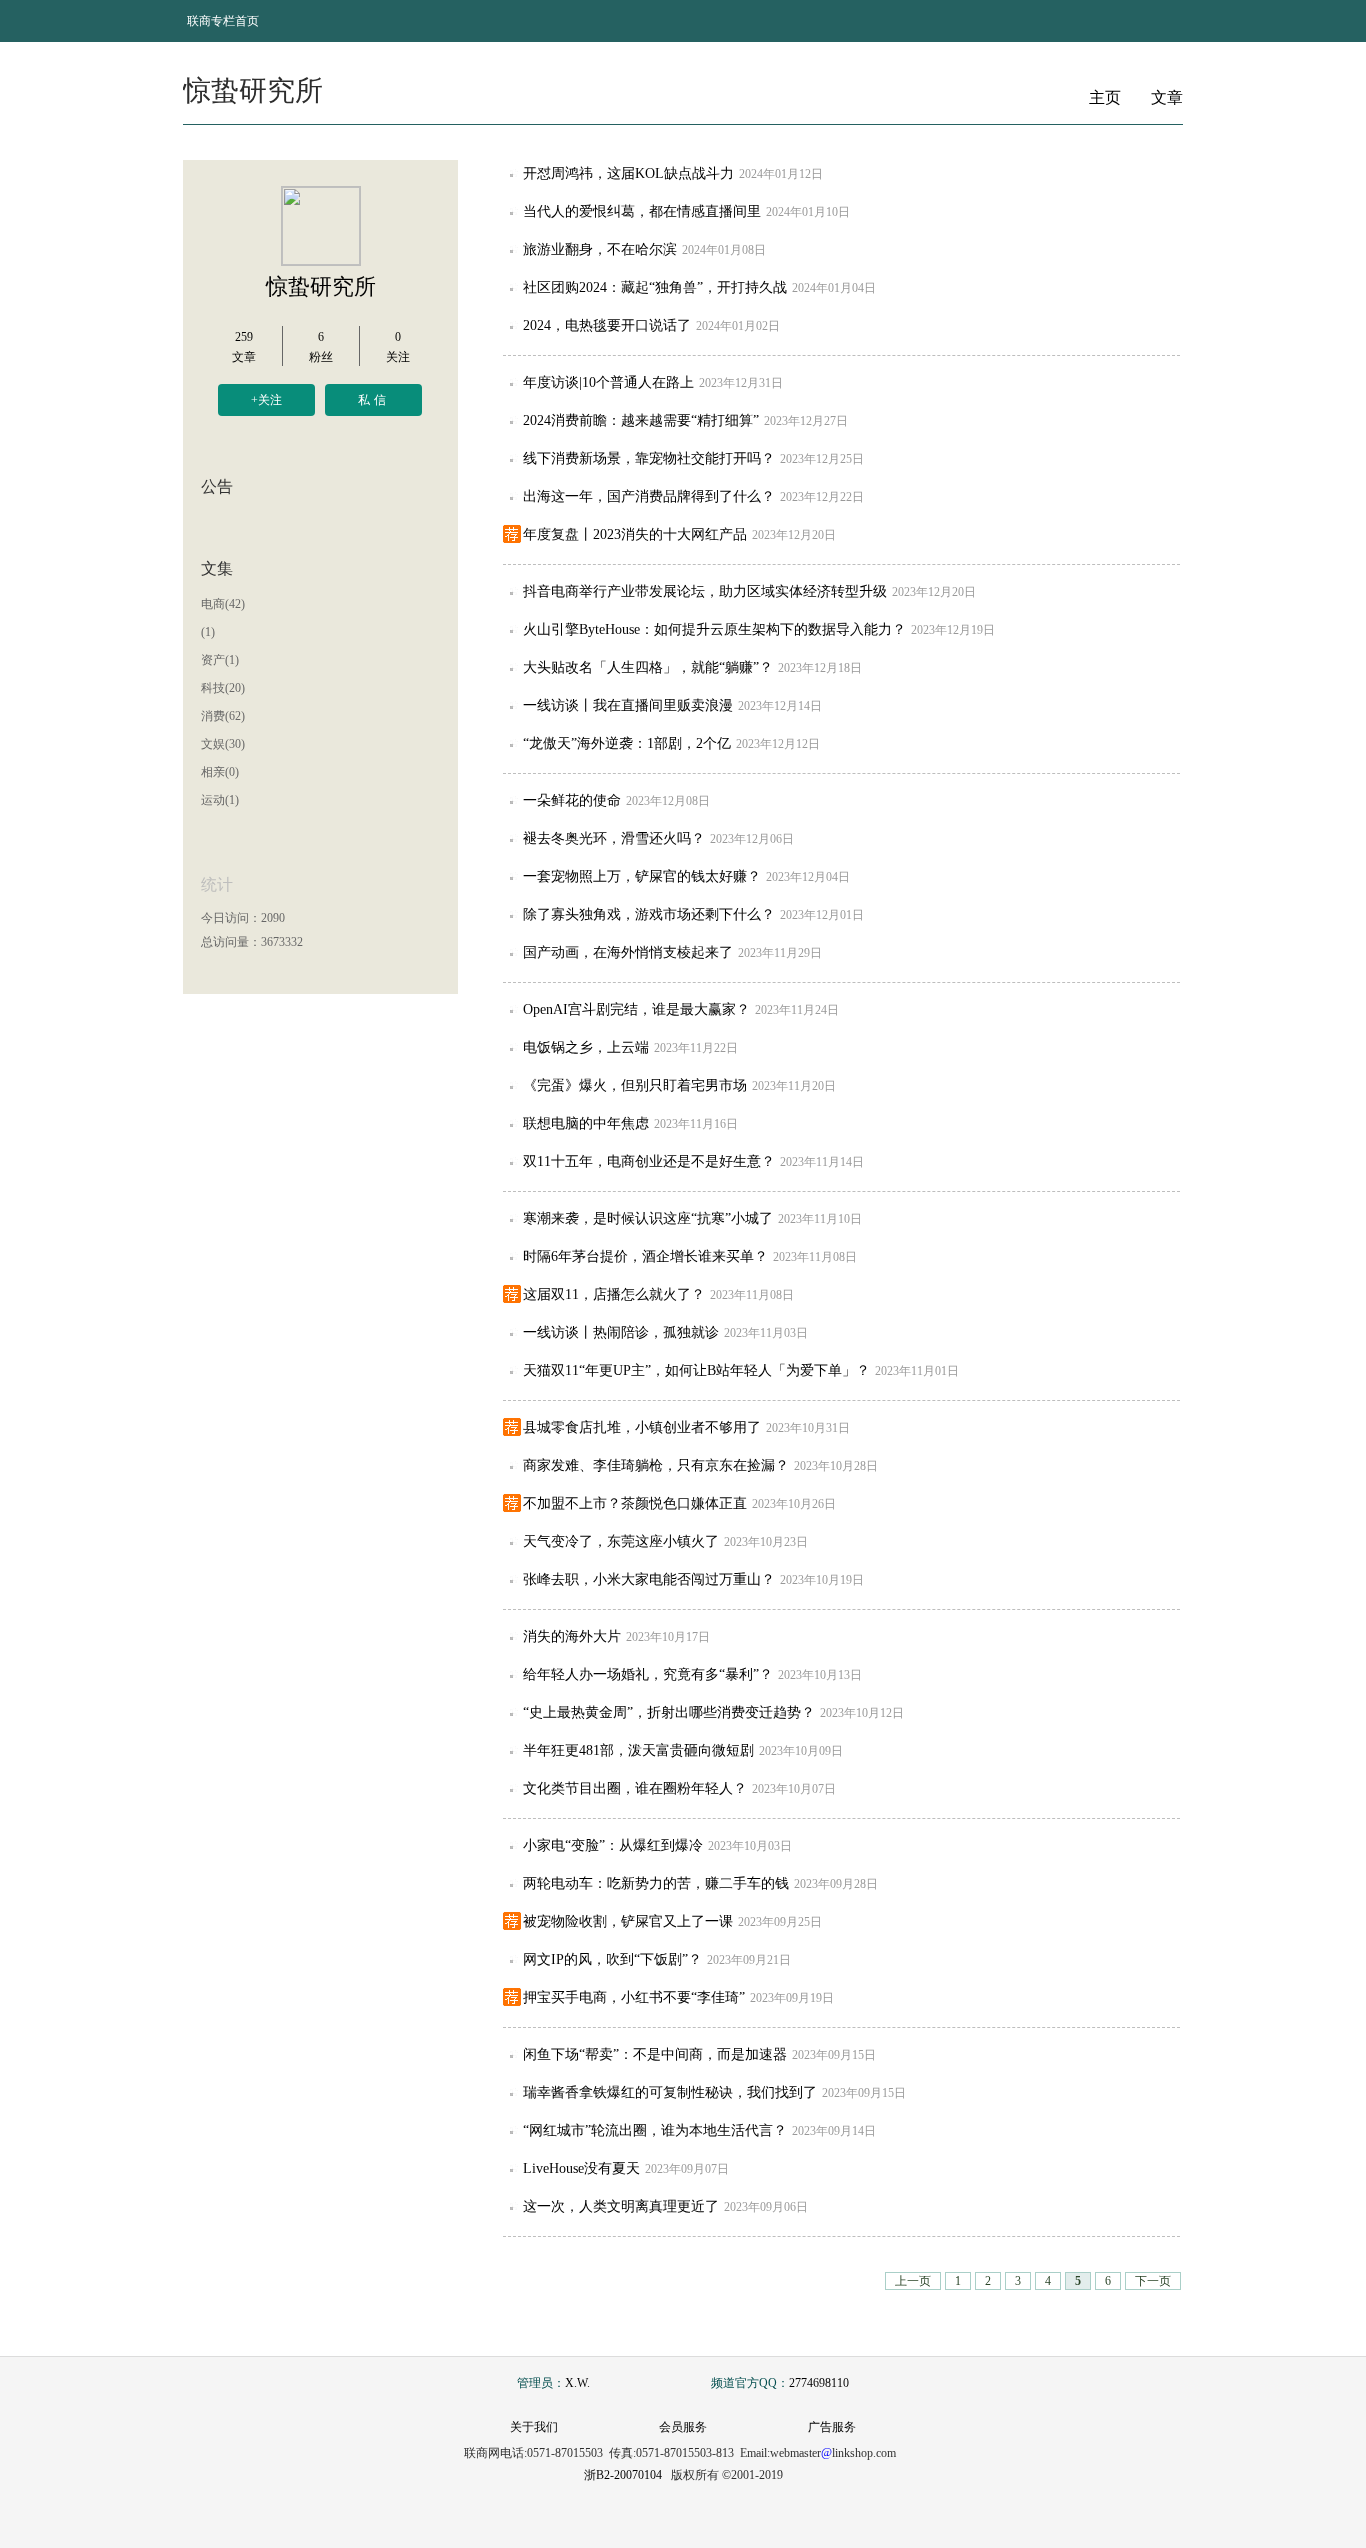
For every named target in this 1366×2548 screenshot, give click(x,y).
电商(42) (223, 604)
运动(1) (220, 800)
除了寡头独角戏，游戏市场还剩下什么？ (649, 914)
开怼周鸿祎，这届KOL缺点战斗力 (628, 173)
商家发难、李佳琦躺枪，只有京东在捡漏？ (656, 1465)
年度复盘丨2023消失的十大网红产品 (635, 534)
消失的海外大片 (572, 1636)
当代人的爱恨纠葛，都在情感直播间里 (642, 211)
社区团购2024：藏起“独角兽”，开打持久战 (655, 287)
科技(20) (223, 688)
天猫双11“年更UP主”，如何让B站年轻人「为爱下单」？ (696, 1370)
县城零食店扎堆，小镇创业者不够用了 (642, 1427)
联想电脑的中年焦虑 (586, 1123)
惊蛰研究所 (321, 286)
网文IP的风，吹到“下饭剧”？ (612, 1959)
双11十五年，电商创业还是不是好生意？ (649, 1161)
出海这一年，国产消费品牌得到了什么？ (649, 496)
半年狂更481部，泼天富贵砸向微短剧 (638, 1750)
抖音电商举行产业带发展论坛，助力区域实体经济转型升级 (705, 591)
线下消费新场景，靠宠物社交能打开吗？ (649, 458)
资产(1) (220, 660)
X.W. (577, 2383)
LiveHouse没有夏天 (581, 2168)
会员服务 (683, 2427)
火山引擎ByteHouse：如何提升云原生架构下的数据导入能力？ (714, 629)
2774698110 (819, 2383)
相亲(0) (220, 772)
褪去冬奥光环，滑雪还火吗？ (614, 838)
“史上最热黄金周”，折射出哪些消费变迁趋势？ (669, 1712)
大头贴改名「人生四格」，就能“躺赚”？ (648, 667)
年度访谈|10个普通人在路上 (608, 382)
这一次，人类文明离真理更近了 (621, 2206)
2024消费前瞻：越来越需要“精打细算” (641, 420)
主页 (1105, 97)
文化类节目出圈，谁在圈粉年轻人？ (635, 1788)
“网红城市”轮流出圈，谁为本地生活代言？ (655, 2130)
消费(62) (223, 716)
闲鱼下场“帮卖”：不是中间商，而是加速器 (655, 2054)
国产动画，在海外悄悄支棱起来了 (628, 952)
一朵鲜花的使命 (572, 800)
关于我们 (534, 2427)
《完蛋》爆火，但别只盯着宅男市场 (635, 1085)
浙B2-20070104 (623, 2475)
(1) (208, 632)
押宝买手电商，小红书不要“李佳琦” (634, 1997)
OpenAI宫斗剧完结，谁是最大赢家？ (636, 1009)
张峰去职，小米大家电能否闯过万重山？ (649, 1579)
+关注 (266, 400)
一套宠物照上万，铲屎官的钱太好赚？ (642, 876)
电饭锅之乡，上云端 (586, 1047)
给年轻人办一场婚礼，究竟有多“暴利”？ (648, 1674)
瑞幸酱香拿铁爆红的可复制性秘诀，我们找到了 (670, 2092)
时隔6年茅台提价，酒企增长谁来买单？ (645, 1256)
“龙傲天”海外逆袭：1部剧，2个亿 (627, 743)
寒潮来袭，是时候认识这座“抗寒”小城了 (648, 1218)
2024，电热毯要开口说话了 (607, 325)
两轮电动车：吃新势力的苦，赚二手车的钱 (656, 1883)
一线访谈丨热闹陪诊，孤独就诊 (621, 1332)
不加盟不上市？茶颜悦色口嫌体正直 (635, 1503)
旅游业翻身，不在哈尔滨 (600, 249)
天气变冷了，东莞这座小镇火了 (621, 1541)
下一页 (1153, 2281)
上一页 (913, 2281)
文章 (1167, 97)
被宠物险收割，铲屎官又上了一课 (628, 1921)
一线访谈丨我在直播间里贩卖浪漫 (628, 705)
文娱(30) (223, 744)
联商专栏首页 (223, 21)
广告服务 (832, 2427)
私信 (374, 400)
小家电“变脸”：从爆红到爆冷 (613, 1845)
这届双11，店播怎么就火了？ (614, 1294)
